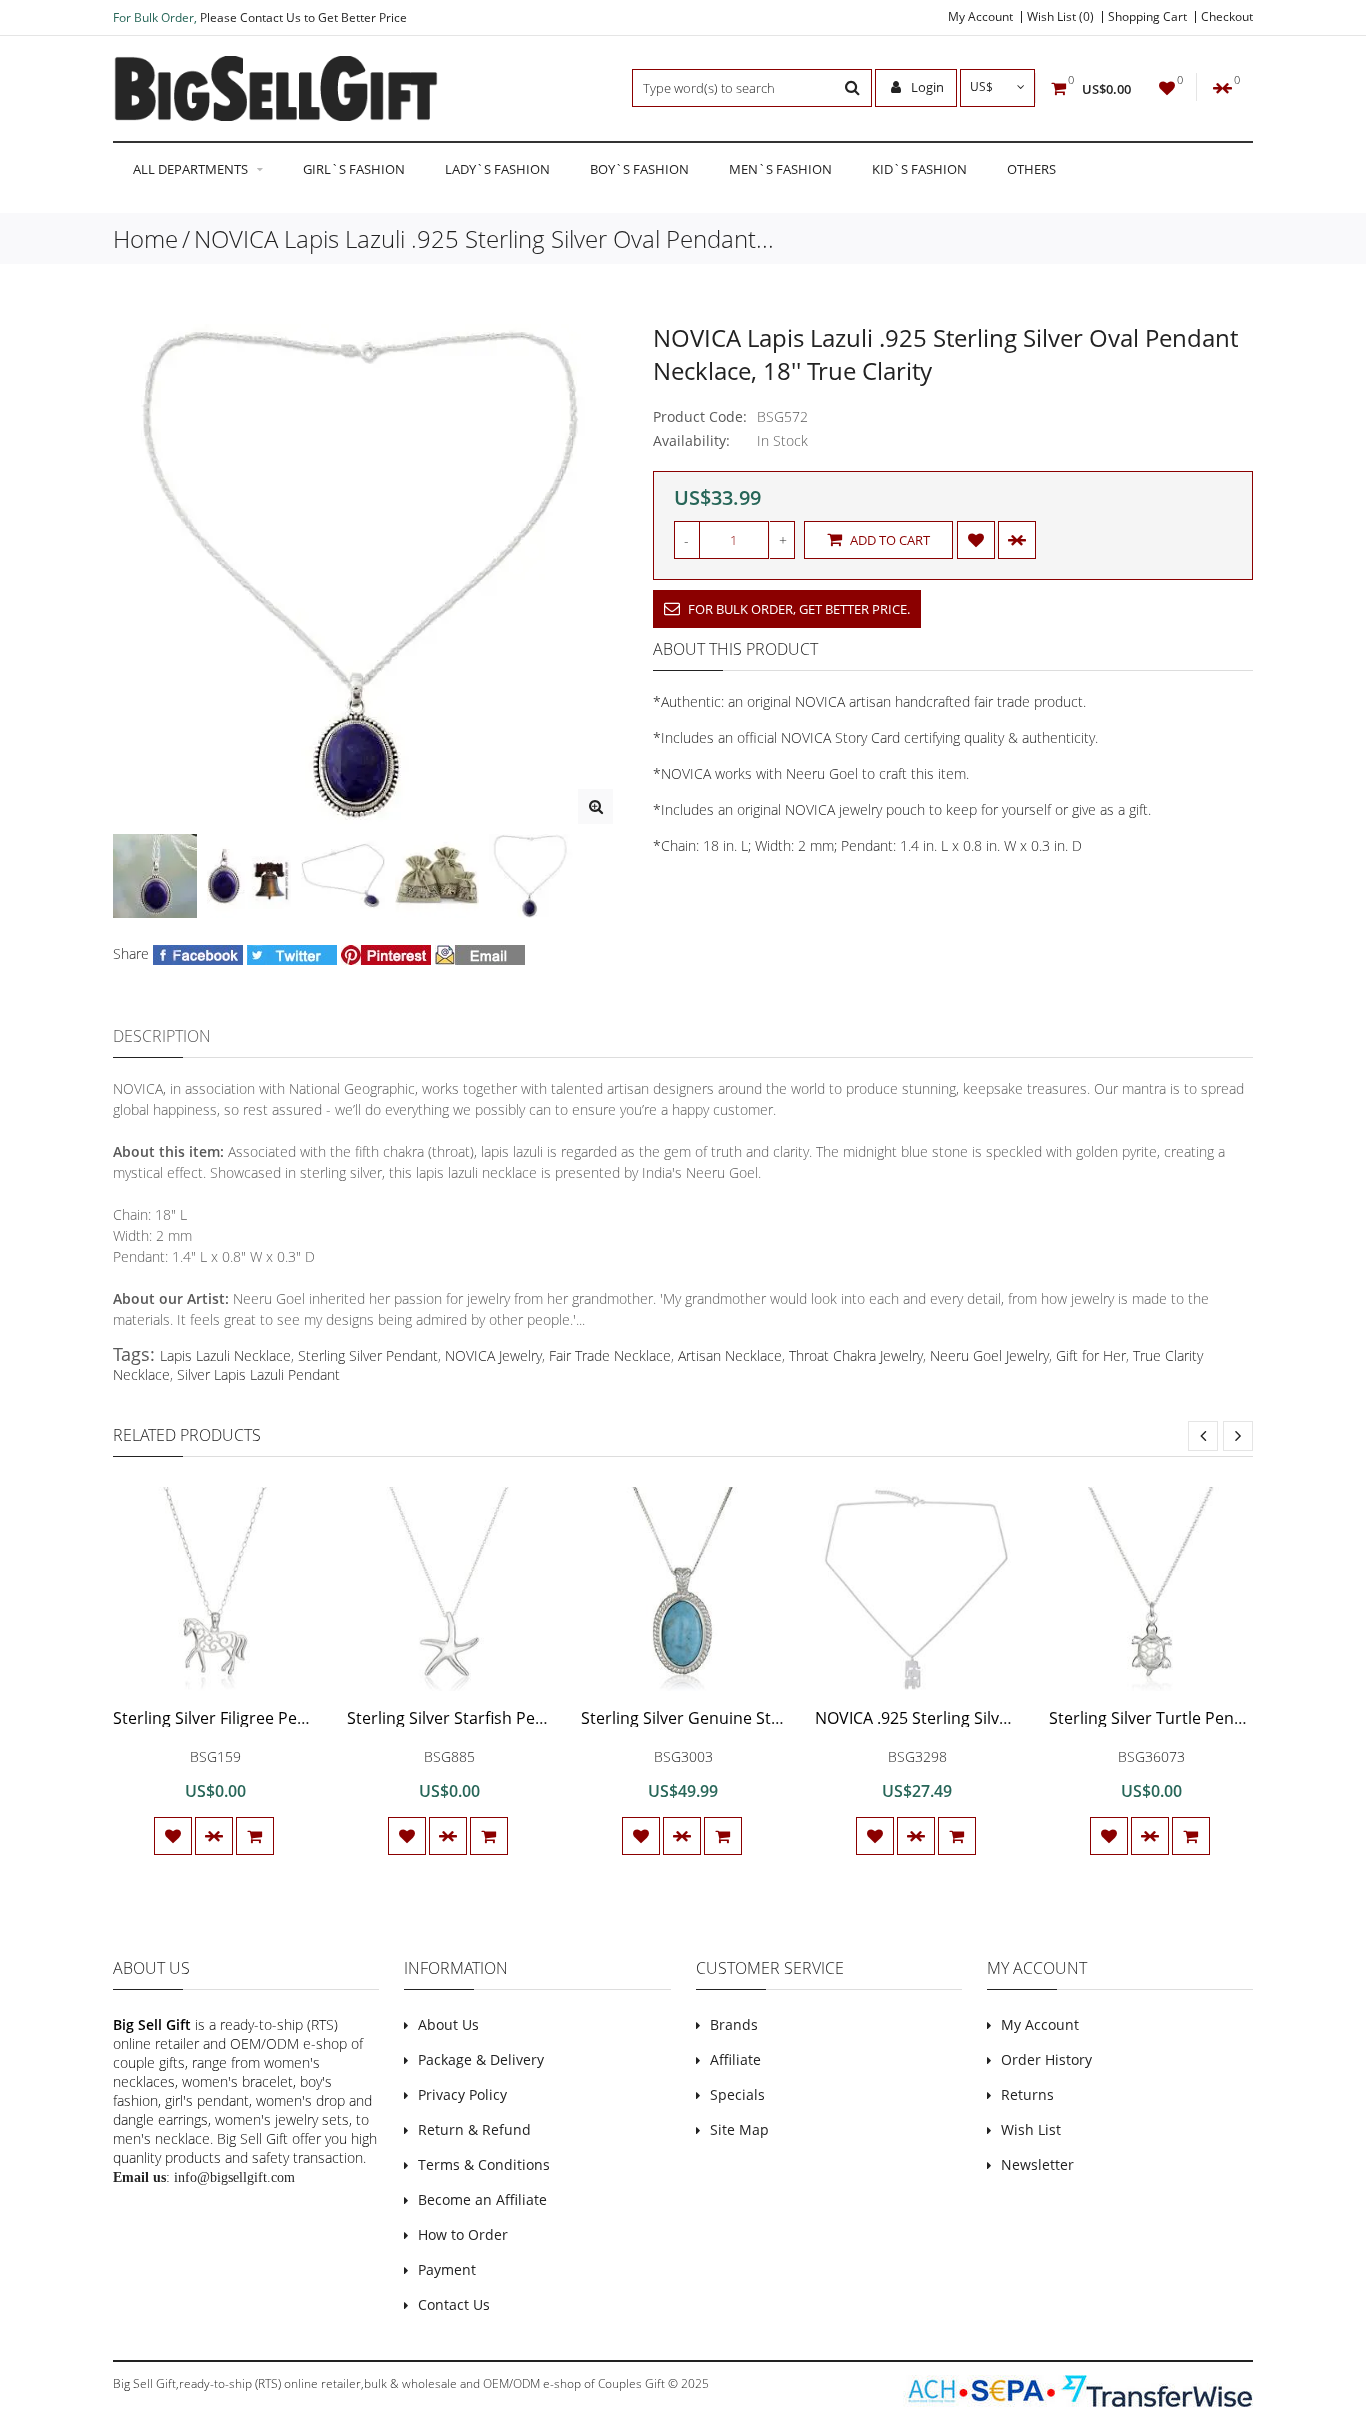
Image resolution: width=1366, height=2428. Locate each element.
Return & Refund (474, 2129)
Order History (1046, 2059)
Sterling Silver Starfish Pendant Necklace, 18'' (516, 1718)
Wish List (1031, 2129)
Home (145, 238)
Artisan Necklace (730, 1355)
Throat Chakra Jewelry (856, 1355)
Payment (447, 2269)
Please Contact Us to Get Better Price (303, 17)
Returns (1027, 2094)
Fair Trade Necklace (610, 1355)
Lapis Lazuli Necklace (225, 1355)
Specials (737, 2094)
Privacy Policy (462, 2094)
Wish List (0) (1060, 17)
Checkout (1227, 17)
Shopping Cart (1147, 17)
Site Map (739, 2129)
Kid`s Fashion (919, 169)
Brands (734, 2024)
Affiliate (735, 2059)
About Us (448, 2024)
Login (926, 87)
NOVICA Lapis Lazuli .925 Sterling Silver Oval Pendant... (484, 238)
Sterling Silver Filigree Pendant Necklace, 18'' (280, 1718)
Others (1031, 169)
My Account (980, 17)
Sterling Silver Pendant (368, 1355)
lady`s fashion (497, 169)
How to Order (463, 2234)
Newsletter (1037, 2164)
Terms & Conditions (484, 2164)
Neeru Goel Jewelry (989, 1355)
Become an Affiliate (482, 2199)
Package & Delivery (481, 2059)
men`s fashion (780, 169)
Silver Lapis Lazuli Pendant (258, 1374)
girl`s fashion (354, 169)
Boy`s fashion (639, 169)
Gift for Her (1091, 1355)
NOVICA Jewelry (493, 1355)
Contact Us (454, 2304)
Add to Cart (888, 540)
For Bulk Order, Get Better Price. (797, 609)
